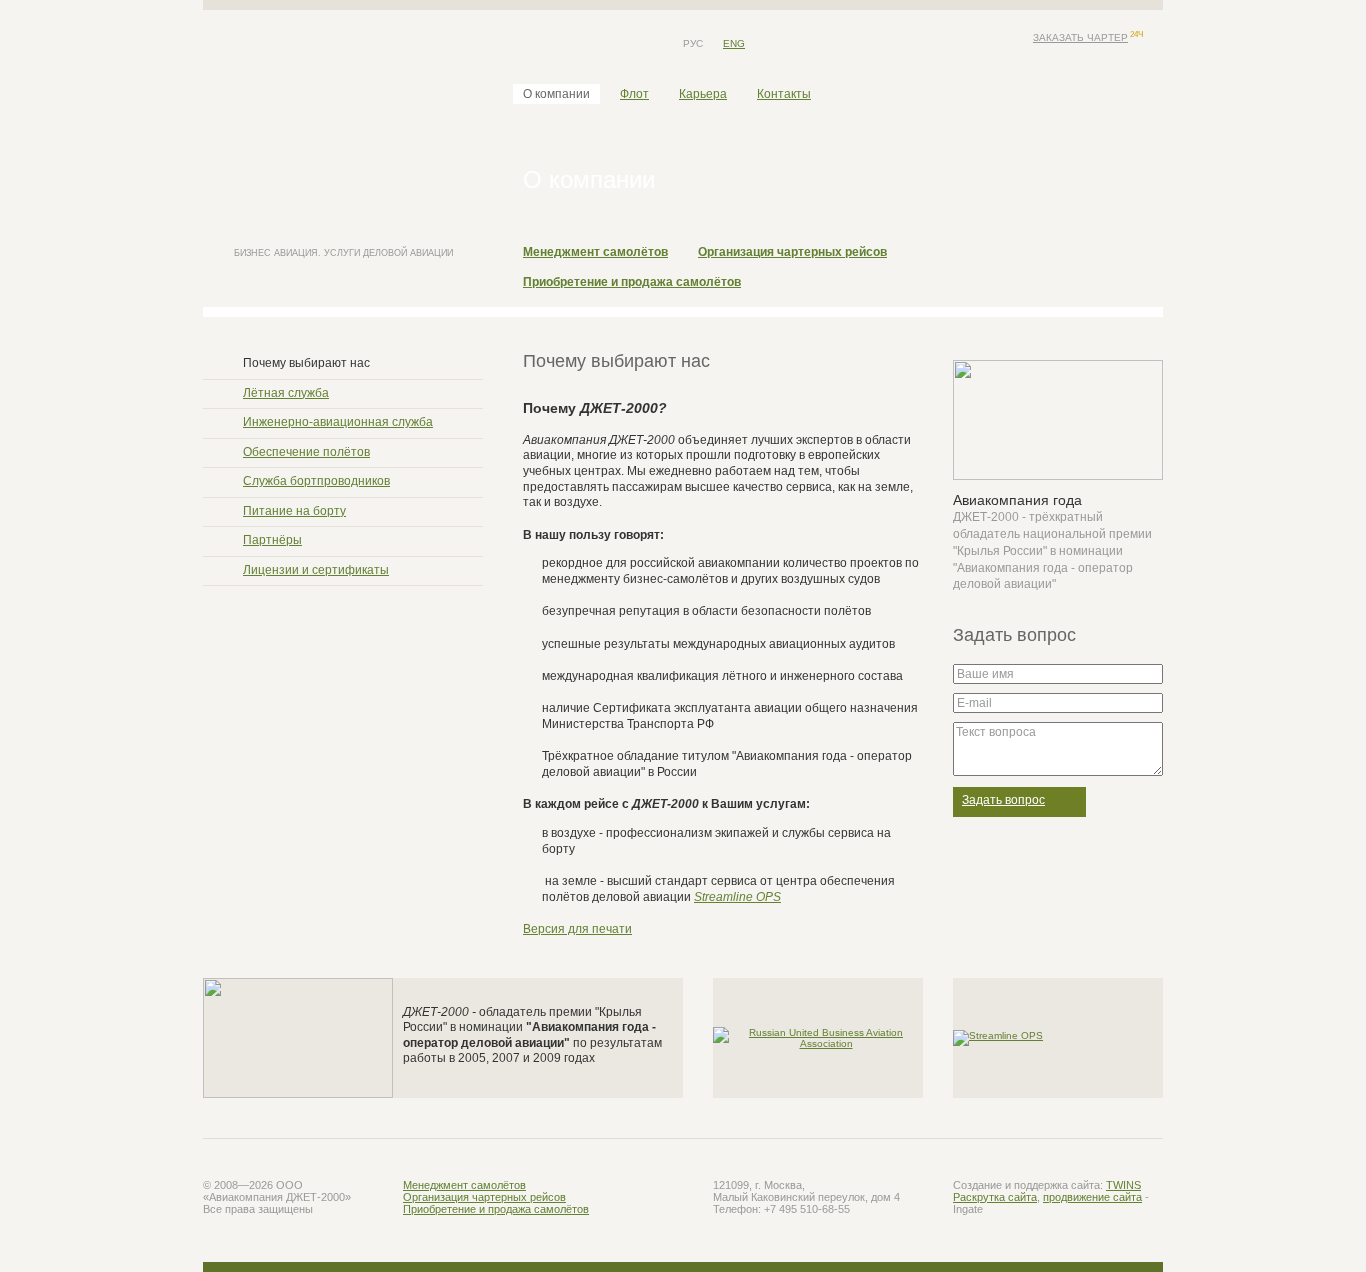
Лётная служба (286, 393)
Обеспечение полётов (306, 452)
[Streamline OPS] (998, 1036)
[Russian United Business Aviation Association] (818, 1036)
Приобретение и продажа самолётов (632, 282)
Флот (634, 94)
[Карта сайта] (588, 44)
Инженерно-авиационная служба (338, 422)
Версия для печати (577, 929)
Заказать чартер (1080, 37)
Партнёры (272, 540)
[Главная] (528, 44)
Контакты (784, 94)
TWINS (1123, 1185)
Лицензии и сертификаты (316, 570)
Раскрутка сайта (995, 1197)
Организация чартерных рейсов (792, 252)
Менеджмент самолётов (595, 252)
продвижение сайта (1092, 1197)
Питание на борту (294, 511)
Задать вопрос (1003, 800)
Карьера (703, 94)
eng (734, 43)
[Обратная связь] (558, 44)
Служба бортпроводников (316, 481)
